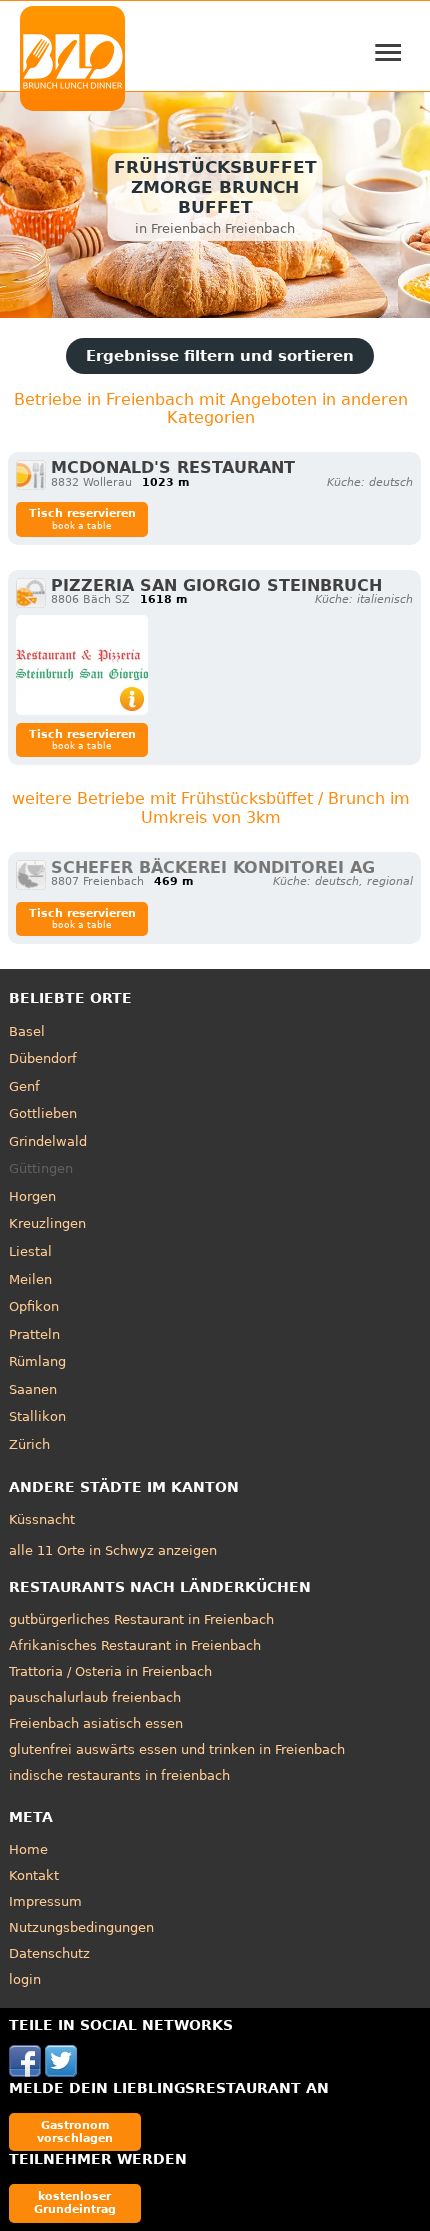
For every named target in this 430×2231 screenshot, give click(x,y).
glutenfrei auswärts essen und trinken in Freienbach (177, 1749)
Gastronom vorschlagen (75, 2131)
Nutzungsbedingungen (81, 1927)
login (25, 1979)
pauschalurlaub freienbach (95, 1697)
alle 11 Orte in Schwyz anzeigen (113, 1550)
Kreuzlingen (47, 1223)
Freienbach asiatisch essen (96, 1723)
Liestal (30, 1251)
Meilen (30, 1279)
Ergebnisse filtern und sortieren (220, 356)
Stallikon (37, 1416)
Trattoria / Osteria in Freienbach (110, 1671)
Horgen (32, 1196)
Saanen (33, 1389)
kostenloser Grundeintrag (75, 2202)
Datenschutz (49, 1953)
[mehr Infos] (82, 665)
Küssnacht (42, 1519)
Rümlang (37, 1361)
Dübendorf (43, 1058)
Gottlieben (43, 1113)
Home (28, 1849)
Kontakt (34, 1875)
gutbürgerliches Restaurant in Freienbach (141, 1619)
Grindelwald (48, 1141)
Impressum (45, 1901)
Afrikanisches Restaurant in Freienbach (135, 1645)
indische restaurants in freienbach (119, 1775)
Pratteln (34, 1334)
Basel (27, 1031)
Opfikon (34, 1306)
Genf (24, 1086)
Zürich (29, 1444)
